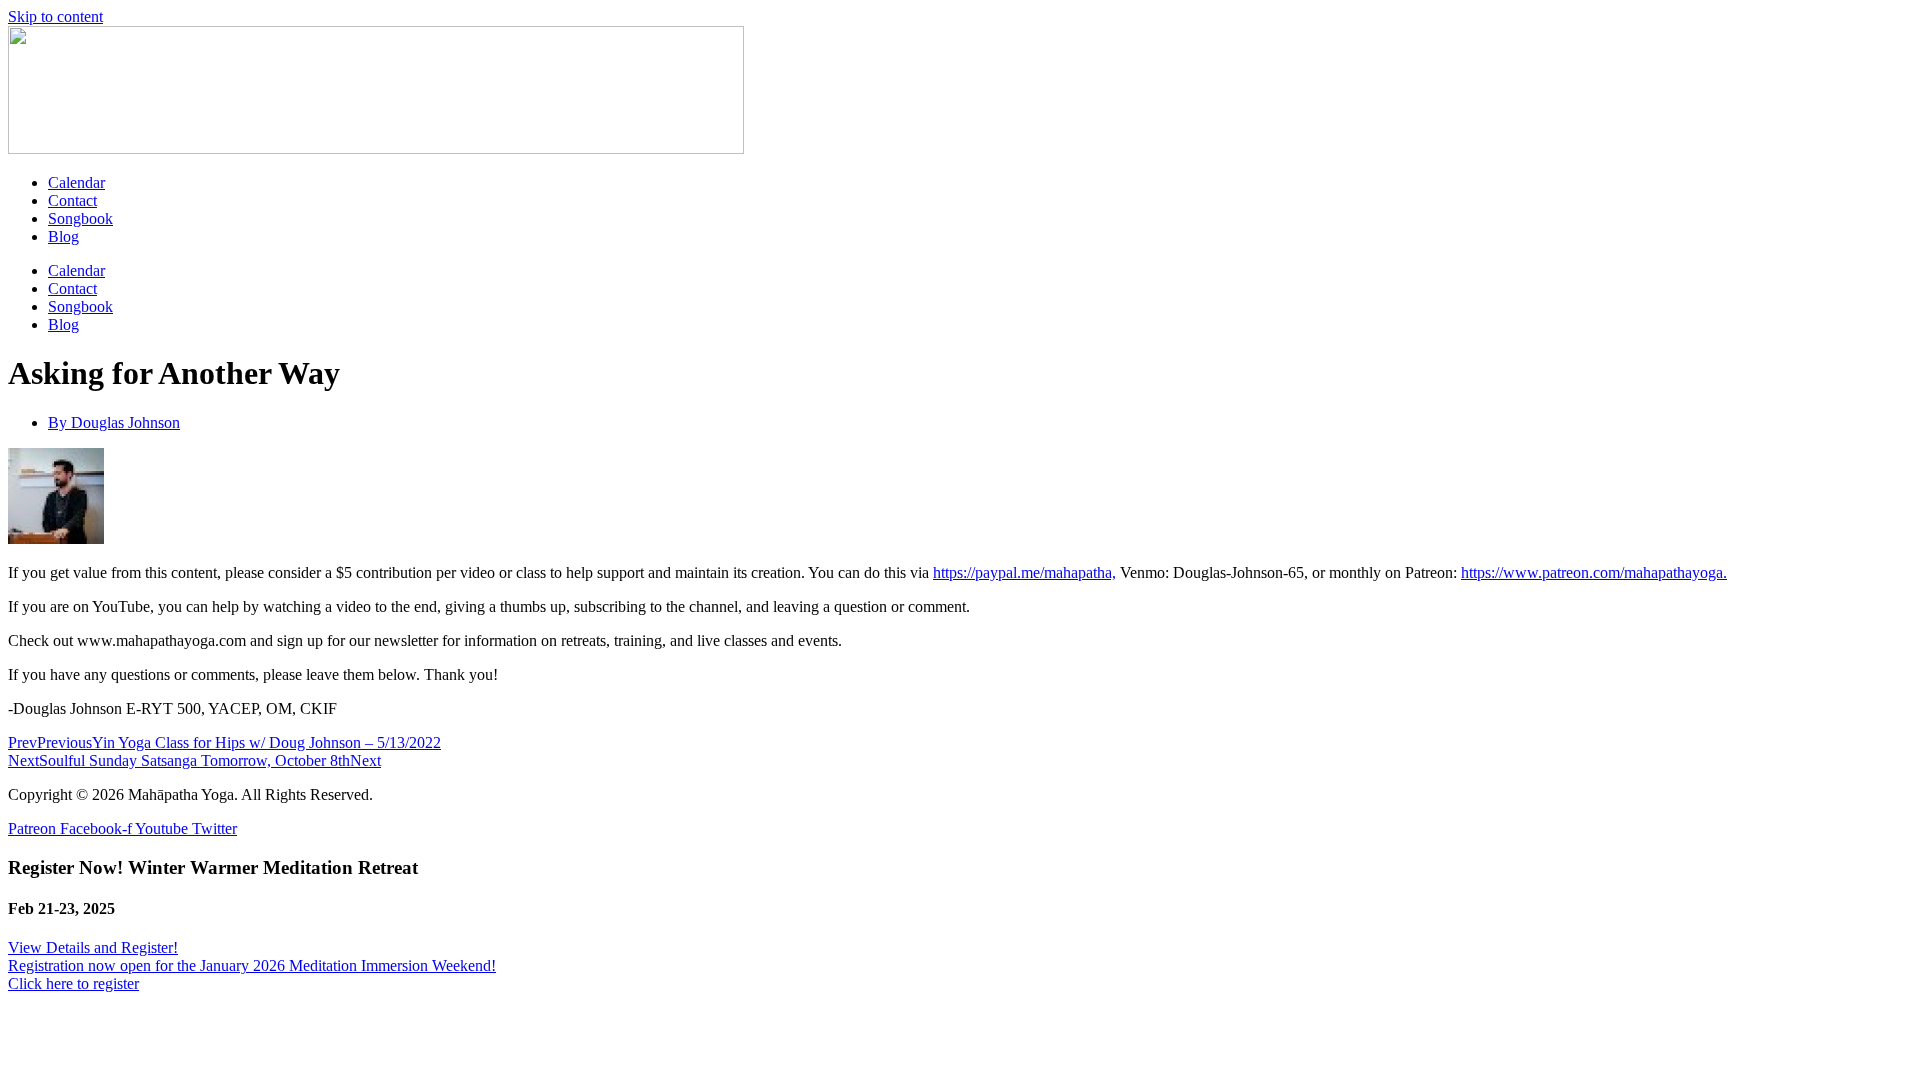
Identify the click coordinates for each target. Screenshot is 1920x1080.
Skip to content (55, 16)
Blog (63, 236)
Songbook (80, 218)
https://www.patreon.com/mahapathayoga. (1594, 572)
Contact (72, 200)
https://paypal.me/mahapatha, (1024, 572)
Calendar (76, 182)
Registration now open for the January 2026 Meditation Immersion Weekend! (252, 965)
